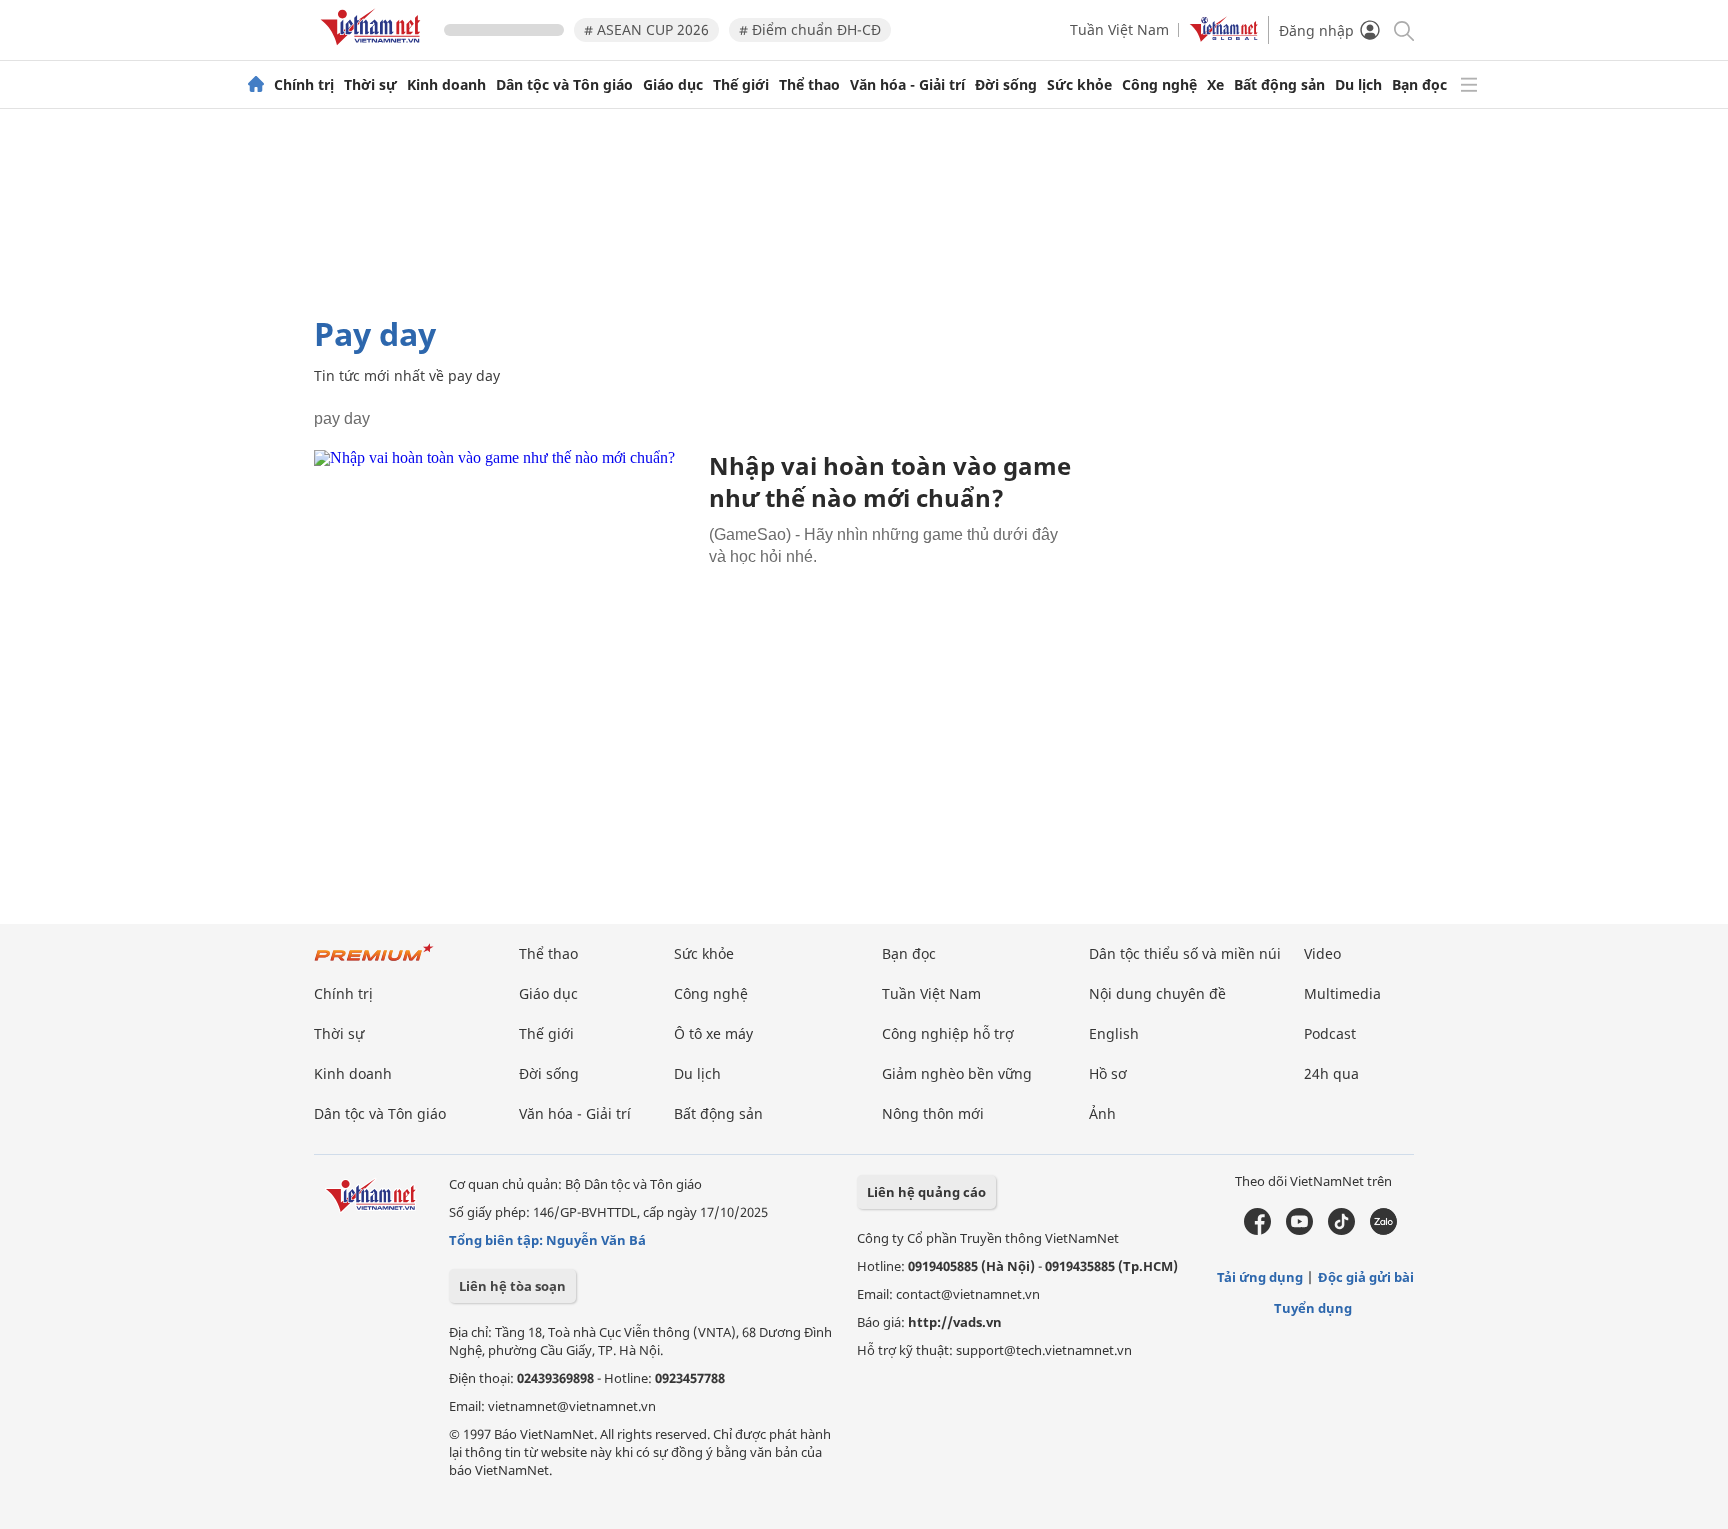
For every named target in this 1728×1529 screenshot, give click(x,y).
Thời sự (370, 85)
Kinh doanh (446, 85)
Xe (1215, 85)
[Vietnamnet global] (1224, 36)
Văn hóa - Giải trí (907, 85)
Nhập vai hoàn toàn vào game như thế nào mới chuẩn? (890, 481)
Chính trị (304, 85)
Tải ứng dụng (1260, 1277)
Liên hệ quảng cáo (926, 1192)
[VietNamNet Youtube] (1299, 1230)
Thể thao (809, 85)
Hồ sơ (1108, 1073)
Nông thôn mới (933, 1113)
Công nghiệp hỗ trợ (948, 1033)
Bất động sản (1279, 85)
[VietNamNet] (256, 85)
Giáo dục (673, 85)
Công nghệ (1159, 85)
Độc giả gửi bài (1366, 1277)
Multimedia (1342, 993)
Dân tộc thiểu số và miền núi (1185, 953)
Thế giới (741, 85)
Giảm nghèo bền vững (957, 1073)
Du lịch (1358, 85)
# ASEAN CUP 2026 (646, 29)
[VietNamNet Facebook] (1257, 1230)
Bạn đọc (1419, 85)
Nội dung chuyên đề (1157, 993)
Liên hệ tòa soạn (512, 1286)
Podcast (1330, 1033)
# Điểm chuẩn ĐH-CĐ (810, 29)
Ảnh (1102, 1113)
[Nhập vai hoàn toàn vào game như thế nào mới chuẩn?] (504, 576)
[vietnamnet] (374, 48)
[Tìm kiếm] (1402, 29)
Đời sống (1006, 85)
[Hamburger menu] (1469, 85)
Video (1322, 953)
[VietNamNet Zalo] (1383, 1230)
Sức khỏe (1079, 85)
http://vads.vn (955, 1322)
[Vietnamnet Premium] (374, 962)
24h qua (1331, 1073)
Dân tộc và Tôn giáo (564, 85)
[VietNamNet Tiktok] (1341, 1230)
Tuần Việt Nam (1119, 29)
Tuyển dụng (1313, 1308)
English (1114, 1033)
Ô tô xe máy (713, 1033)
